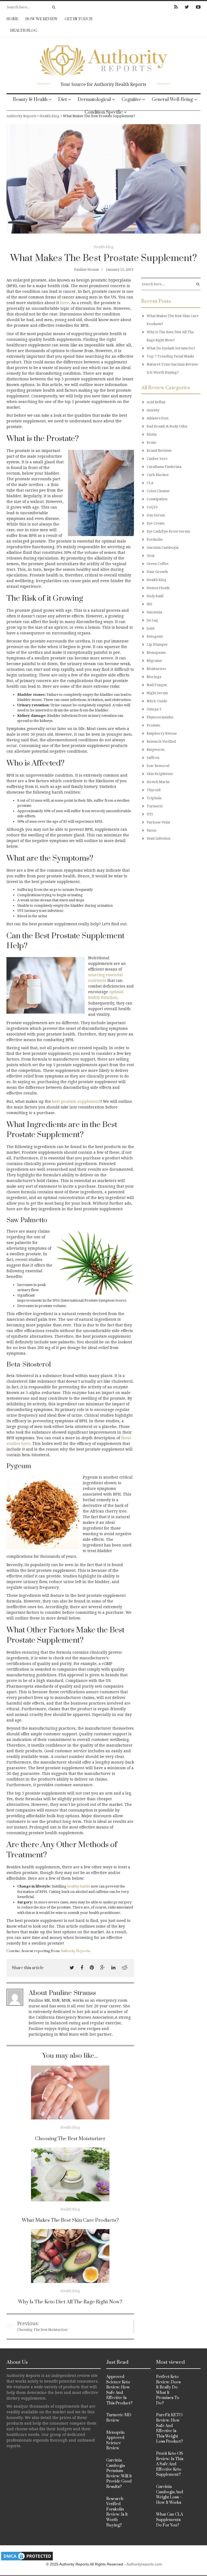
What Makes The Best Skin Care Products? (70, 2220)
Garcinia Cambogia (163, 547)
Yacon (151, 830)
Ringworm (156, 750)
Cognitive (131, 100)
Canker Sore (157, 459)
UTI (150, 814)
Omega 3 (154, 709)
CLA (150, 483)
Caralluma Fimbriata (164, 467)
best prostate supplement (76, 1101)
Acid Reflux (156, 402)
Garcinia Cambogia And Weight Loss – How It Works (170, 2495)
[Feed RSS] (176, 7)
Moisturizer (156, 669)
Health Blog (24, 31)
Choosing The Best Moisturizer (70, 2139)
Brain (151, 442)
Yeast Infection (158, 838)
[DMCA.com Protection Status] (27, 2556)
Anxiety (153, 410)
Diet (63, 100)
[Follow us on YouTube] (197, 7)
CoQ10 (152, 507)
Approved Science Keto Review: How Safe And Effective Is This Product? (119, 2390)
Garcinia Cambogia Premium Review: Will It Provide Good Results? (119, 2474)
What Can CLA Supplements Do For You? (170, 2520)
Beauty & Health (30, 100)
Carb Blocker (158, 475)
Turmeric (155, 806)
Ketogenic (155, 636)
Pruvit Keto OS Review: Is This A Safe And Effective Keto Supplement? (170, 2464)
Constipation (157, 499)
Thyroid (153, 790)
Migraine (154, 661)
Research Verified (161, 741)
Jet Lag (152, 620)
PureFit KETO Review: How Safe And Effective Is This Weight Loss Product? (170, 2428)
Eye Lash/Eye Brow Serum (168, 531)
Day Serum (156, 515)
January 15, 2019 (120, 270)
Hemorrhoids (158, 588)
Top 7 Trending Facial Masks (170, 356)
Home (12, 19)
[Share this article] (72, 1968)
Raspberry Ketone (162, 733)
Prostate (153, 725)
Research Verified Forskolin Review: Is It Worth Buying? (117, 2512)
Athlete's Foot (158, 418)
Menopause (156, 653)
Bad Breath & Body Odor (167, 426)
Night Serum (157, 693)
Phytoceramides (160, 717)
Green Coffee (158, 564)
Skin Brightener (160, 774)
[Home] (103, 59)
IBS (149, 604)
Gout (151, 556)
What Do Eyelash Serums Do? (171, 348)
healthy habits (79, 1886)
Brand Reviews (159, 451)
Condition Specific (104, 112)
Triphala (154, 798)
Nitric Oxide (157, 701)
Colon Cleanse (158, 491)
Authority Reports (75, 1951)
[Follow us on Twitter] (187, 7)
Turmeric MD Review (119, 2418)
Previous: (28, 2323)
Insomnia (154, 612)
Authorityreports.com (144, 2564)
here (65, 303)
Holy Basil (155, 596)
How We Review (42, 19)
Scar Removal (158, 766)
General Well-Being (172, 100)
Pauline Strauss (87, 270)
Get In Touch (79, 19)
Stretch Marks (158, 782)
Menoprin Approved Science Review (115, 2441)
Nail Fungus (157, 685)
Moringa (154, 677)
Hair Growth (157, 572)
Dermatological (94, 100)
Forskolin (155, 539)
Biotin (152, 434)
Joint (151, 628)
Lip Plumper (157, 644)
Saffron (153, 758)
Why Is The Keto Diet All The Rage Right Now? (70, 2302)
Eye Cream (156, 523)
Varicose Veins (158, 822)
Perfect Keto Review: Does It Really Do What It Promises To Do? (168, 2390)
